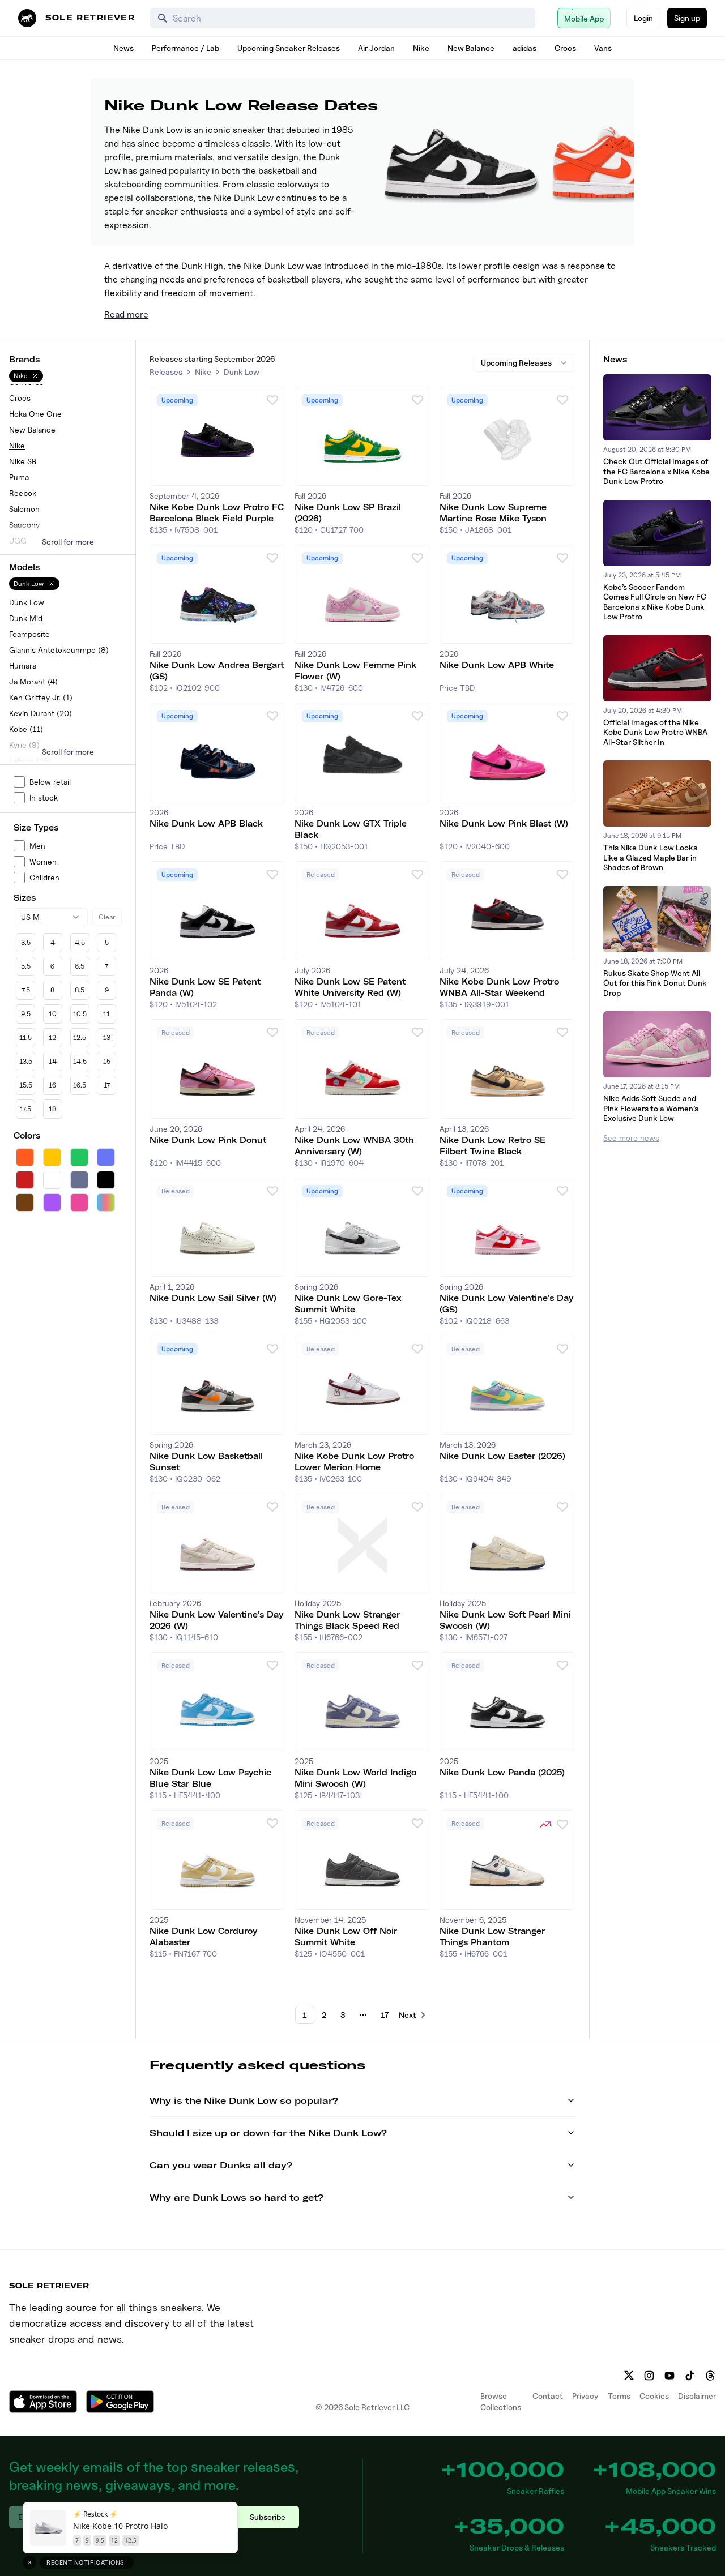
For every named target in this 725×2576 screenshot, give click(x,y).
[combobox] (51, 917)
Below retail (50, 782)
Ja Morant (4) (33, 681)
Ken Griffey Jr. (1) (41, 697)
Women (43, 861)
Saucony (24, 525)
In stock (44, 797)
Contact (548, 2396)
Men (37, 846)
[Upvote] (272, 400)
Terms (619, 2396)
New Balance (471, 48)
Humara (23, 666)
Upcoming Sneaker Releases (289, 48)
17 (385, 2015)
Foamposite (29, 634)
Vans (603, 48)
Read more (126, 314)
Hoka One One (35, 414)
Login (643, 18)
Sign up (687, 18)
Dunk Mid (26, 618)
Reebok (23, 493)
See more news (631, 1138)
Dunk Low (27, 602)
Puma (19, 477)
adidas (524, 48)
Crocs (565, 48)
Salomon (24, 509)
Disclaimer (697, 2396)
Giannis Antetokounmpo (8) (59, 650)
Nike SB (23, 461)
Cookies (654, 2396)
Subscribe (268, 2517)
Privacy (585, 2396)
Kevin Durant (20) (40, 713)
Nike (421, 48)
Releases (166, 372)
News (123, 48)
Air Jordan (376, 48)
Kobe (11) (26, 729)
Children (44, 877)
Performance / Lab (185, 48)
